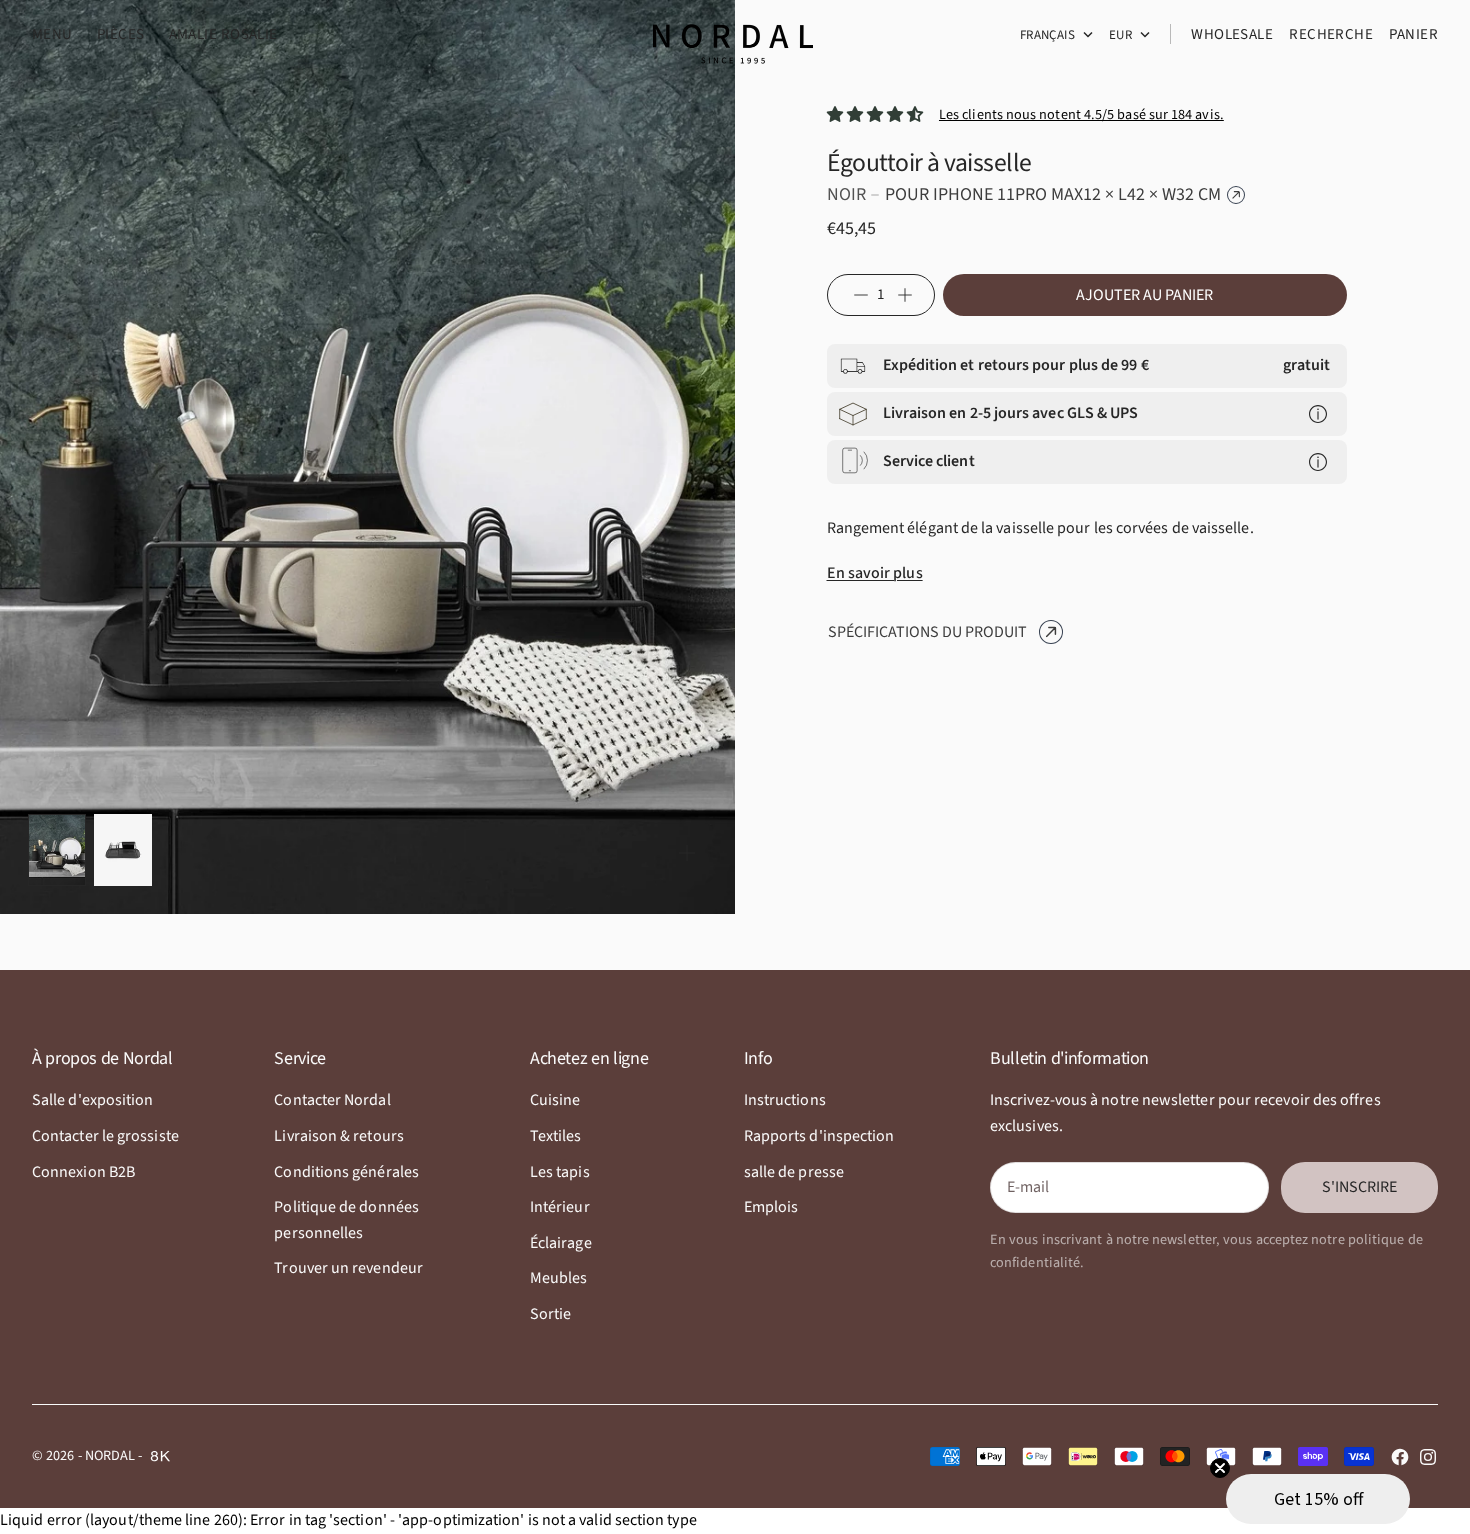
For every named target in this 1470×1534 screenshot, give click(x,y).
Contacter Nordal (332, 1100)
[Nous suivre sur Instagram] (1428, 1457)
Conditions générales (346, 1172)
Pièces (121, 34)
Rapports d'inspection (819, 1136)
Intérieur (560, 1207)
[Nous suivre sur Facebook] (1400, 1457)
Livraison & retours (339, 1136)
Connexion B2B (83, 1172)
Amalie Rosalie (223, 34)
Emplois (771, 1207)
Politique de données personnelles (346, 1220)
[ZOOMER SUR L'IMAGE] (687, 853)
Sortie (550, 1314)
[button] (1318, 1499)
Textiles (556, 1136)
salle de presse (794, 1172)
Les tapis (560, 1172)
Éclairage (561, 1243)
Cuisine (555, 1100)
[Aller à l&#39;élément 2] (123, 850)
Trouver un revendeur (348, 1268)
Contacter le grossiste (105, 1136)
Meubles (559, 1278)
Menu (52, 34)
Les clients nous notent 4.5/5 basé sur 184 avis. (1081, 114)
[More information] (1318, 414)
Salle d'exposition (92, 1100)
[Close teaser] (1220, 1468)
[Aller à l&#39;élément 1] (57, 850)
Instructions (785, 1100)
